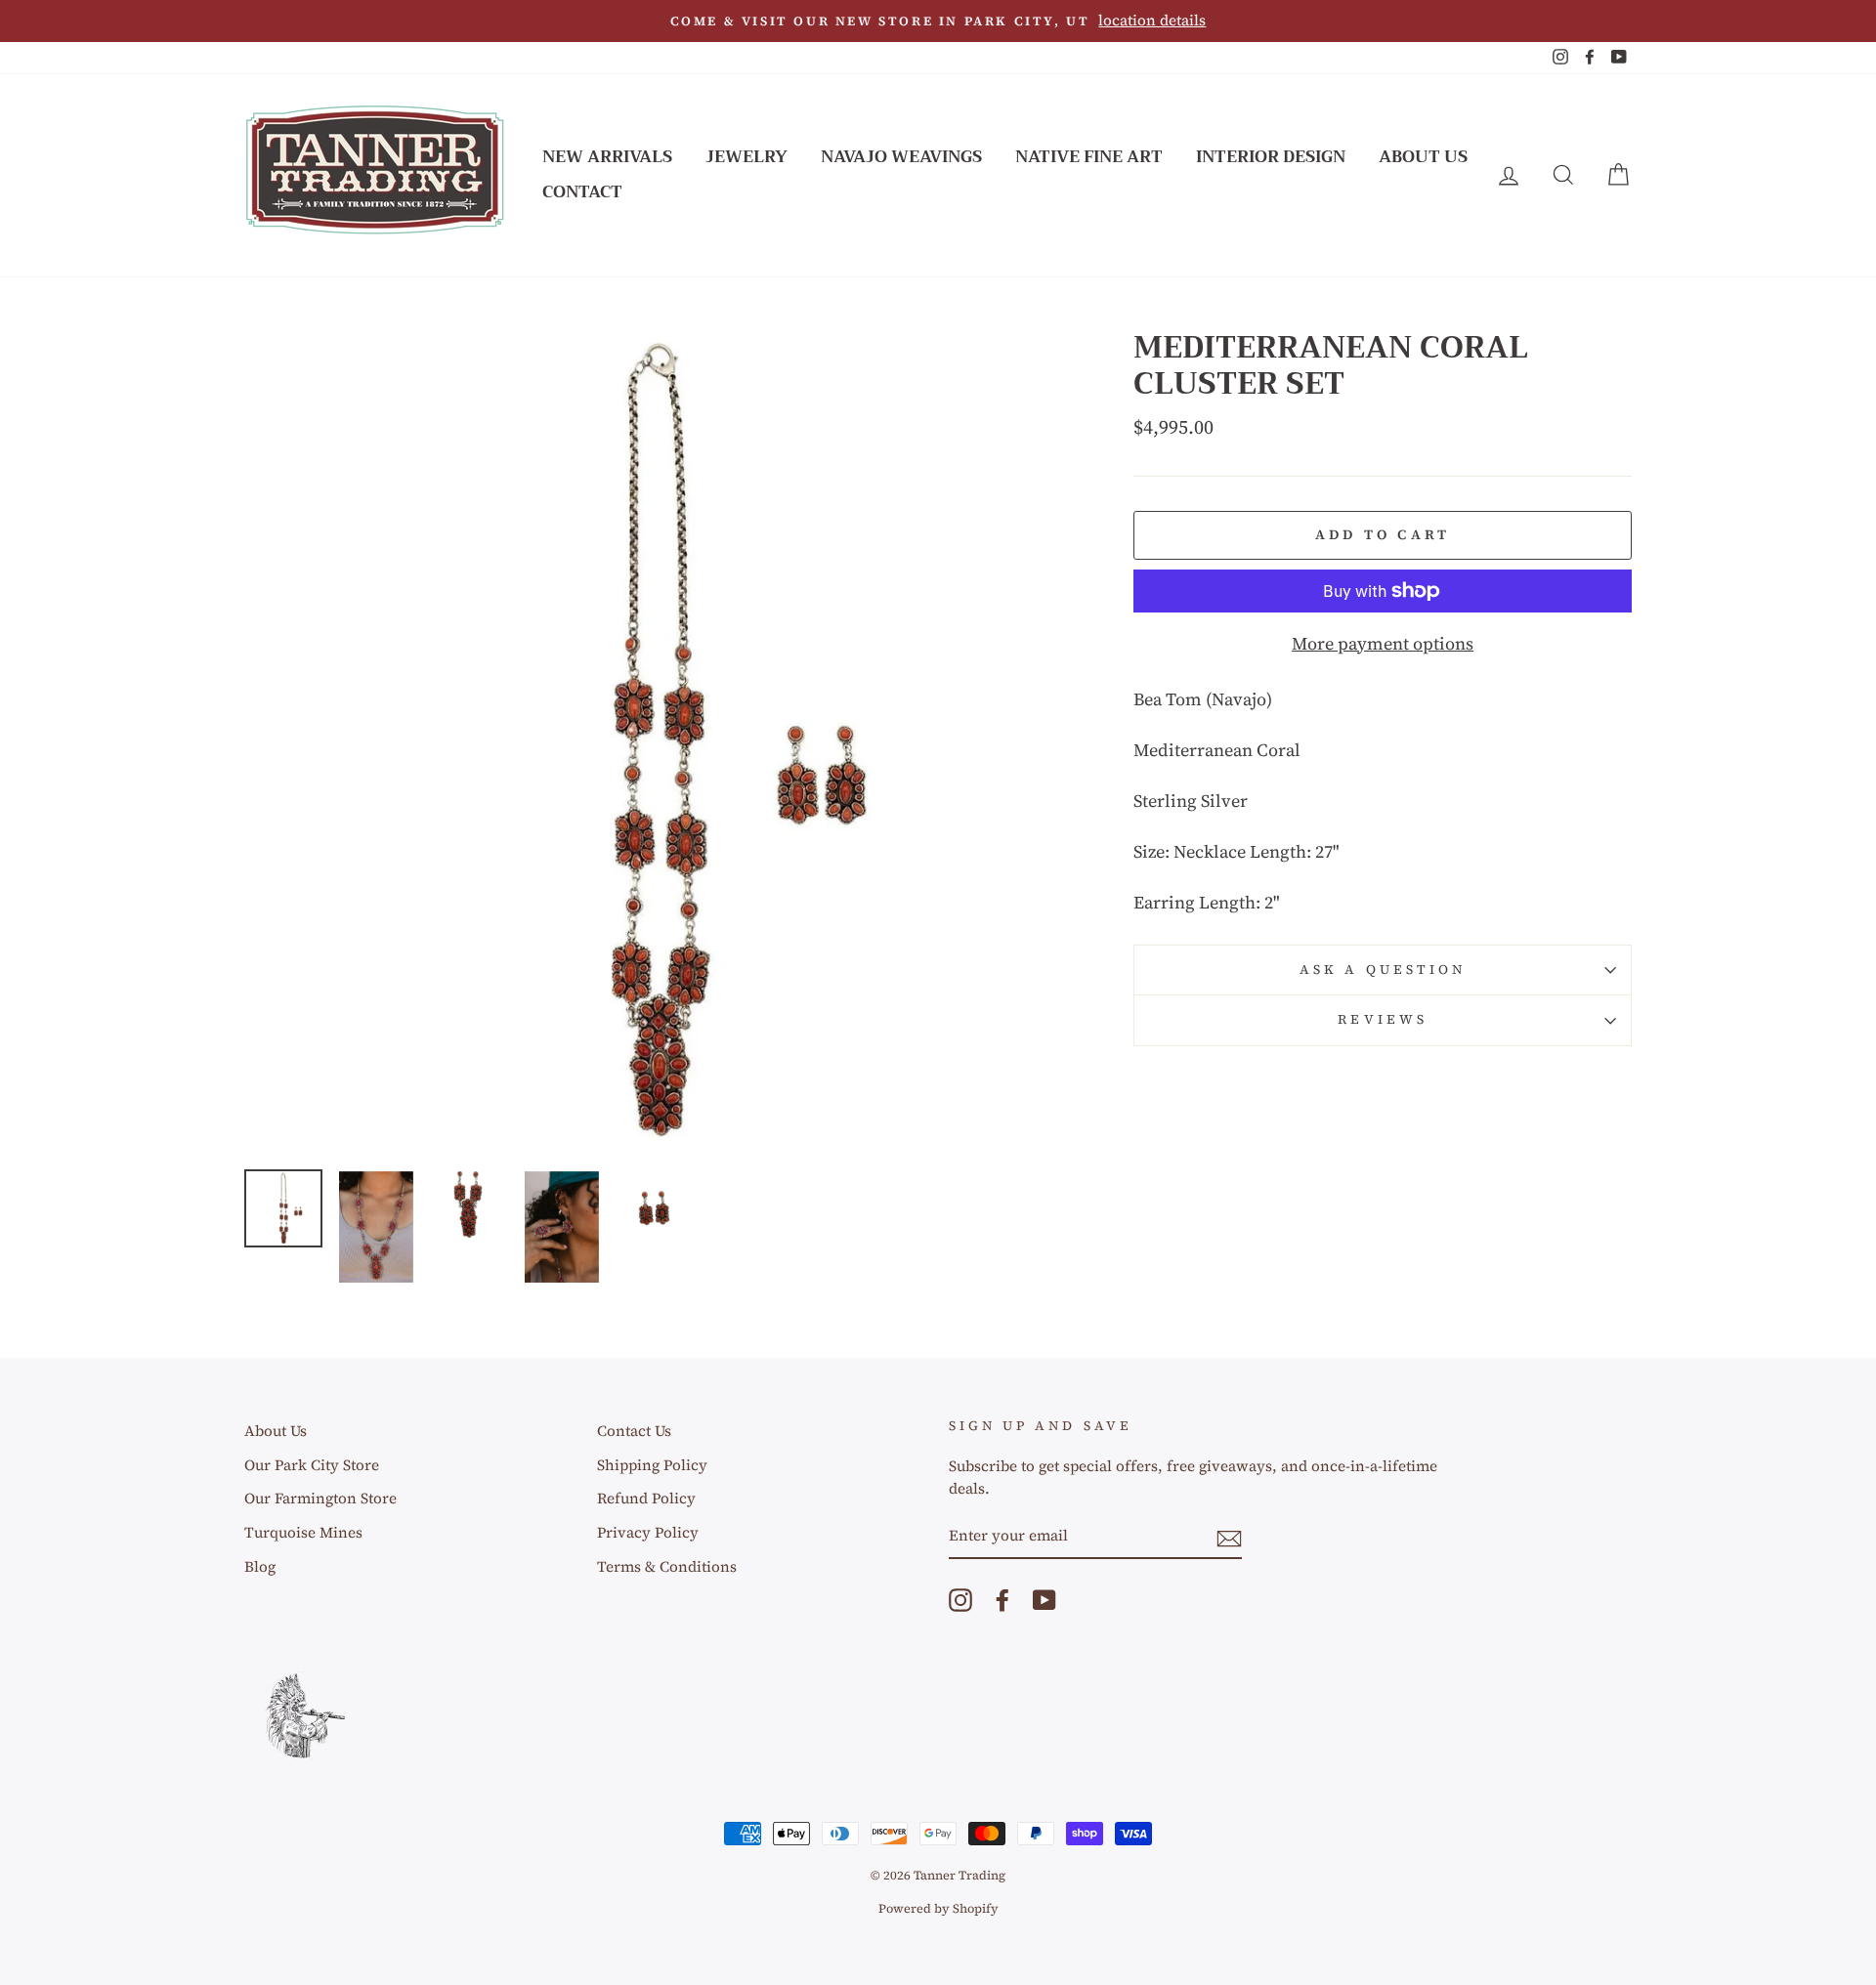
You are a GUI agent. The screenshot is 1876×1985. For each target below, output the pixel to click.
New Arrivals (607, 157)
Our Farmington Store (320, 1498)
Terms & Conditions (667, 1566)
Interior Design (1271, 157)
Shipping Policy (652, 1465)
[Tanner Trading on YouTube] (1045, 1600)
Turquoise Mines (303, 1532)
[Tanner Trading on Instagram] (960, 1600)
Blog (260, 1566)
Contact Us (634, 1431)
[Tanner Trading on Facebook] (1002, 1600)
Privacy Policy (648, 1532)
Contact (582, 192)
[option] (938, 21)
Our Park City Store (312, 1465)
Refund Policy (646, 1498)
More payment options (1383, 643)
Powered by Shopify (938, 1908)
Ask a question (1383, 970)
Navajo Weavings (901, 157)
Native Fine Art (1089, 157)
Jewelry (746, 157)
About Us (1423, 157)
